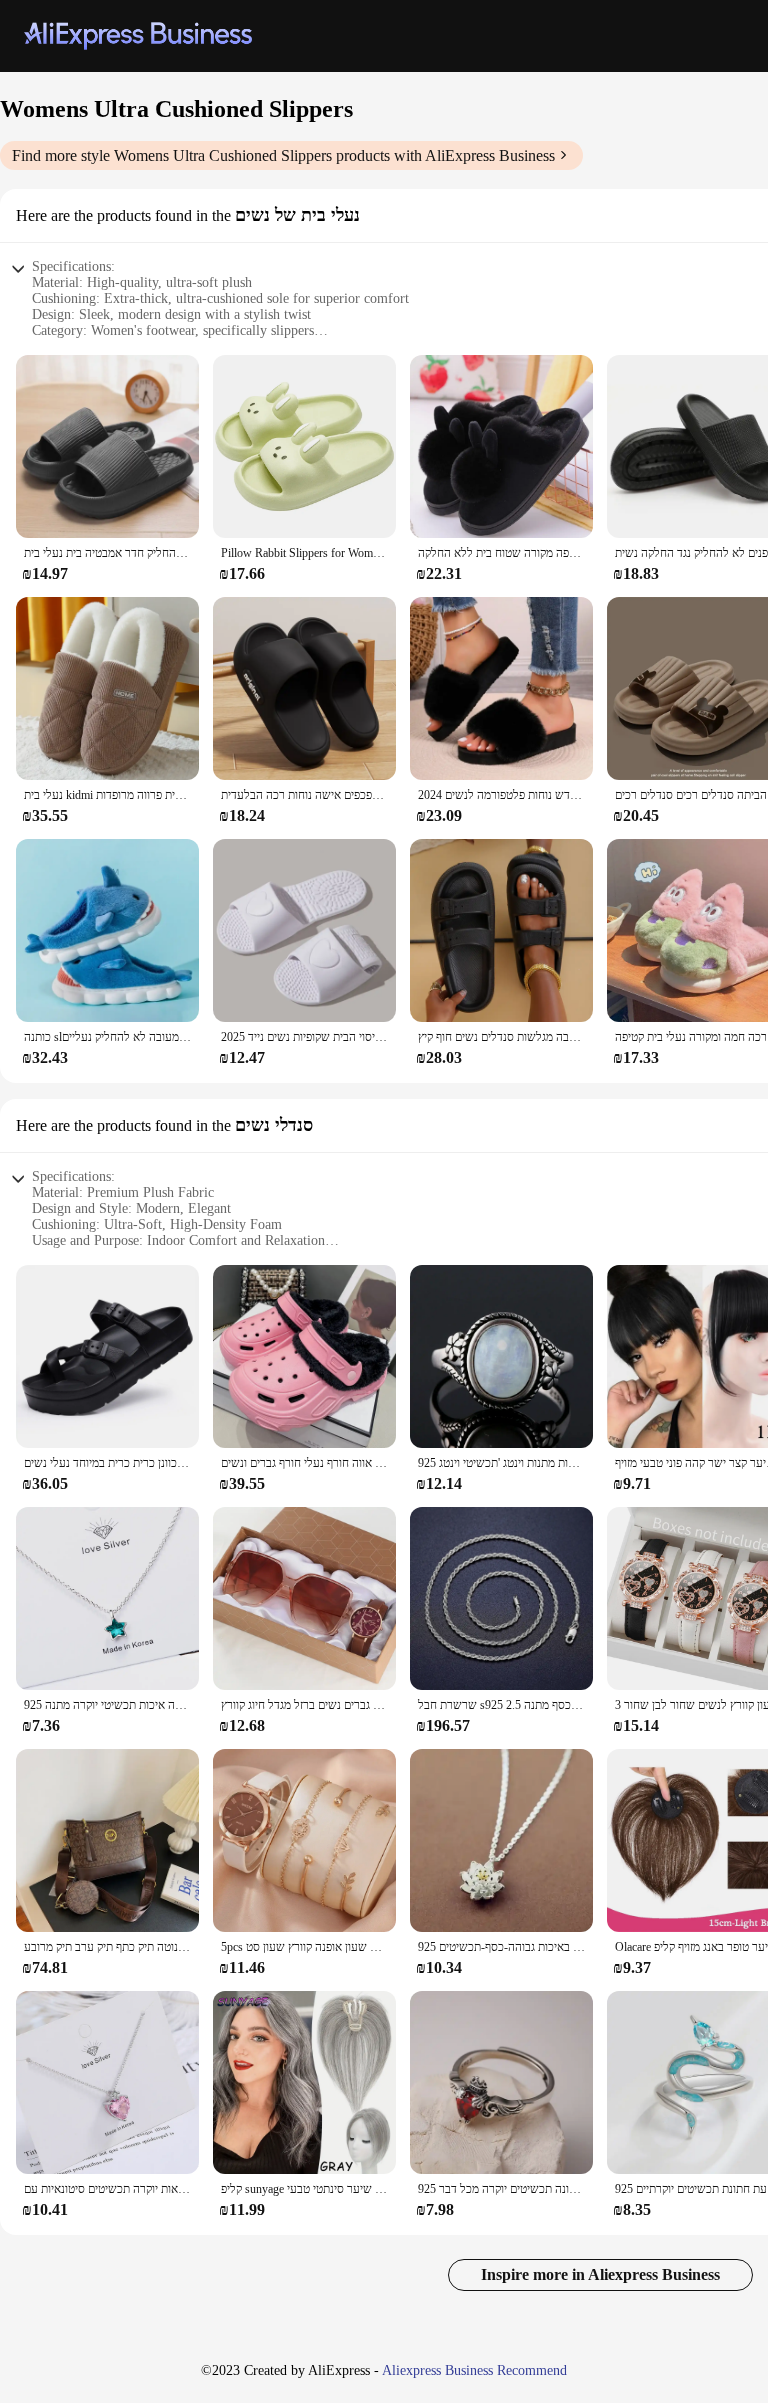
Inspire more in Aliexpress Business (600, 2274)
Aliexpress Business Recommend (474, 2370)
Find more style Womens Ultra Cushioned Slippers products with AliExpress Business (283, 155)
